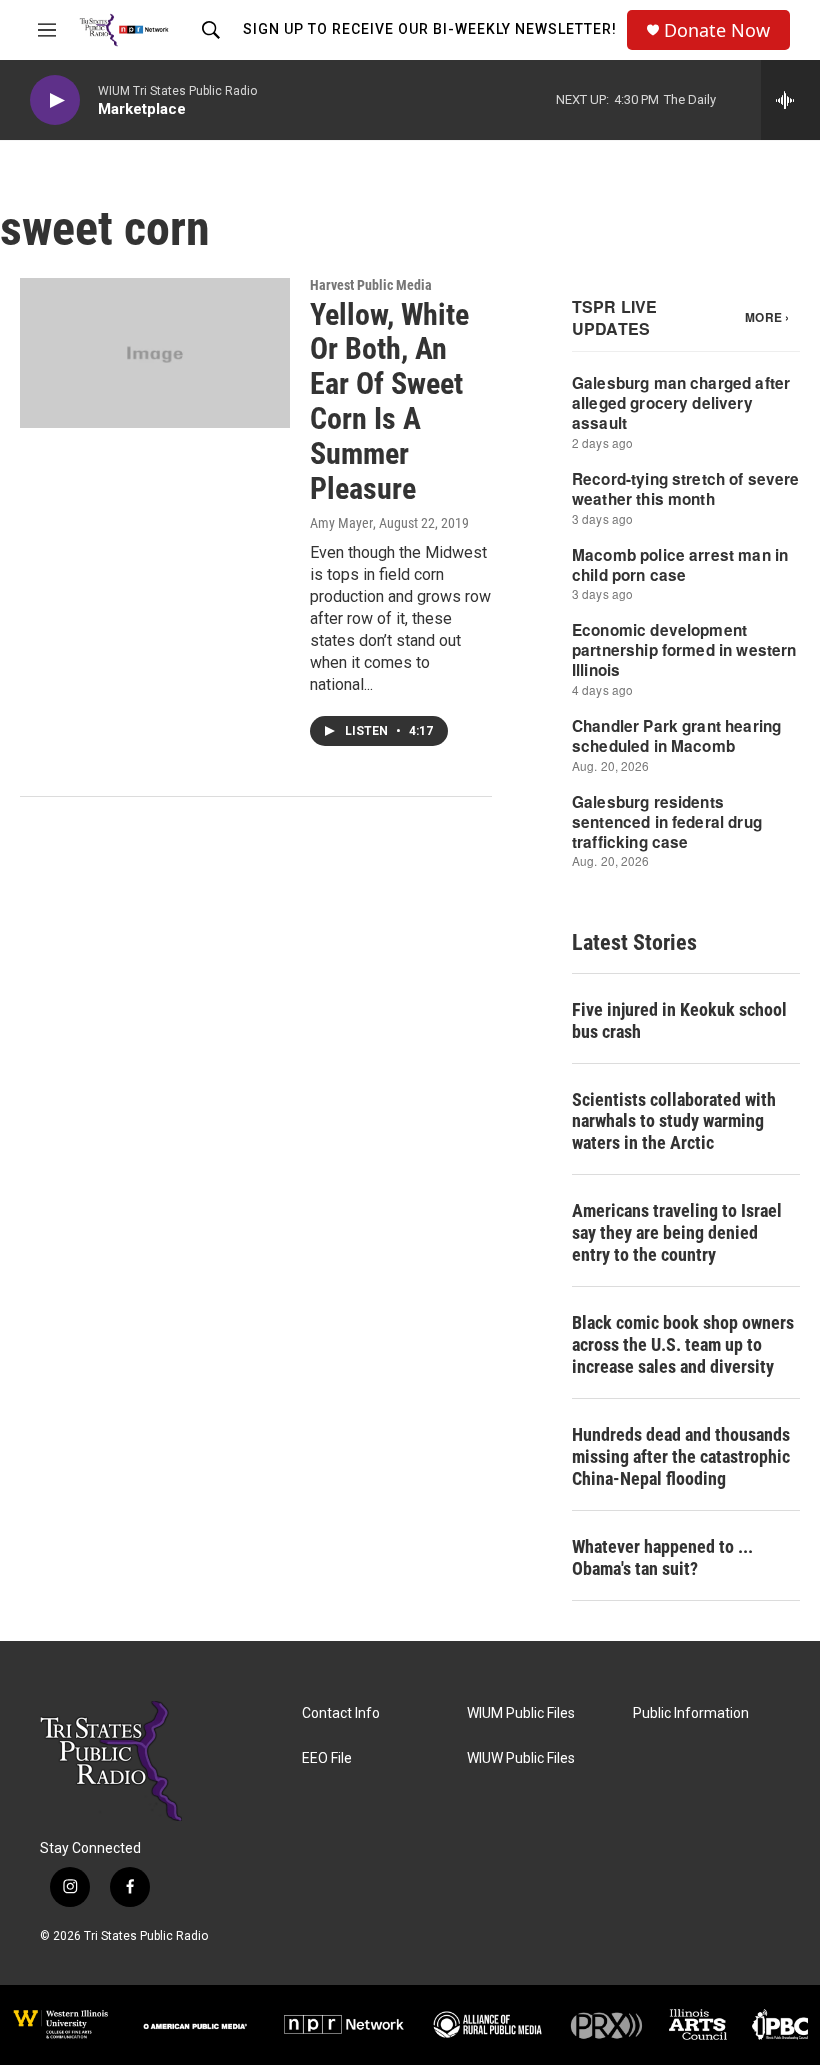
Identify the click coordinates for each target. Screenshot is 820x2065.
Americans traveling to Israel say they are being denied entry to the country (677, 1232)
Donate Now (717, 30)
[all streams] (790, 100)
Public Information (691, 1713)
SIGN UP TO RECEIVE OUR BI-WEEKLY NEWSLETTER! (430, 29)
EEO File (327, 1758)
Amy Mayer (341, 523)
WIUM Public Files (521, 1713)
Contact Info (341, 1713)
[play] (55, 100)
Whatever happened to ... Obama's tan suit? (662, 1557)
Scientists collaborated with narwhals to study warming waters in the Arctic (674, 1121)
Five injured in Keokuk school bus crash (679, 1020)
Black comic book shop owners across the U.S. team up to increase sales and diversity (683, 1344)
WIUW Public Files (521, 1758)
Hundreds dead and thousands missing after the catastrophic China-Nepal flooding (681, 1456)
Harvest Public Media (371, 285)
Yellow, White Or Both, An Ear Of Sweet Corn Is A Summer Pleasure (389, 401)
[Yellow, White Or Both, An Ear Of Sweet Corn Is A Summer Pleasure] (155, 353)
